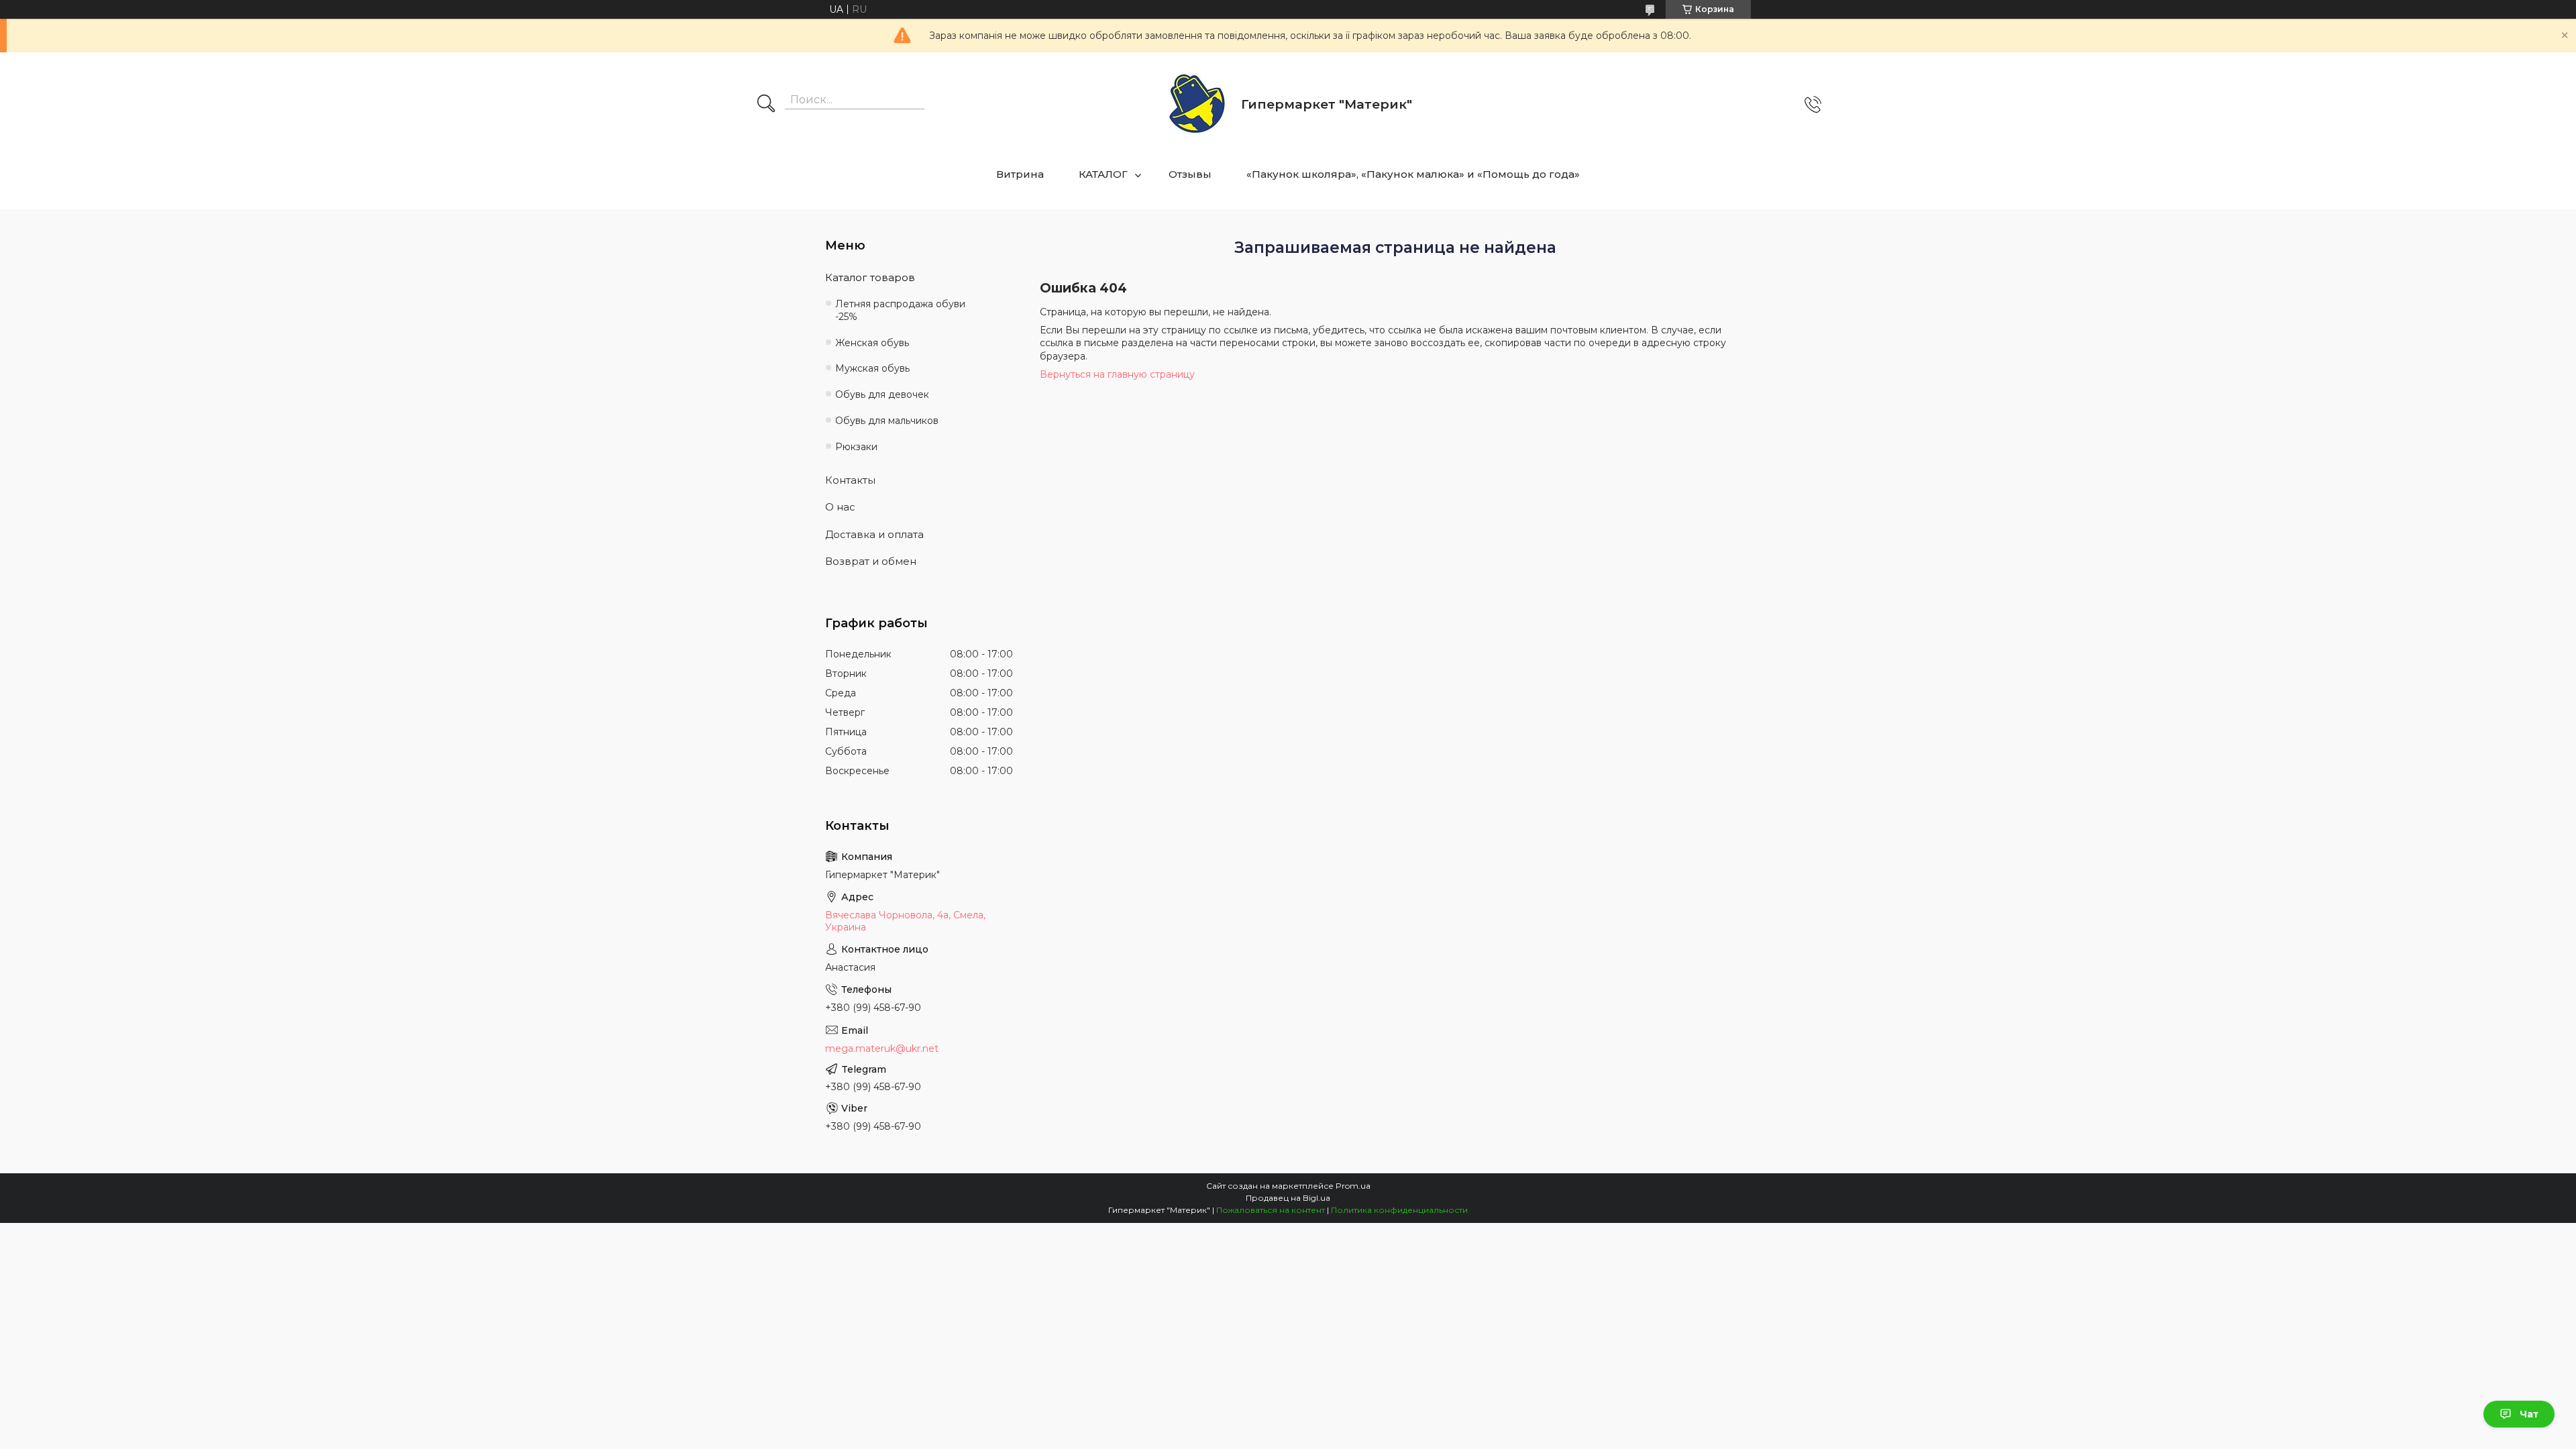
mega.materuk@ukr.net (882, 1049)
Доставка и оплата (874, 534)
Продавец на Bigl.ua (1288, 1198)
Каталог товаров (870, 277)
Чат (2529, 1414)
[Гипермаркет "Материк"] (1197, 104)
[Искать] (766, 105)
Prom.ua (1353, 1186)
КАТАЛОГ (1103, 174)
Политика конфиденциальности (1399, 1210)
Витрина (1020, 174)
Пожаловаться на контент (1271, 1210)
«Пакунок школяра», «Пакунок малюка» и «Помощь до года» (1413, 174)
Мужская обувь (872, 368)
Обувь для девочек (882, 394)
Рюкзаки (856, 447)
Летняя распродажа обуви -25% (900, 310)
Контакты (850, 480)
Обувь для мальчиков (887, 421)
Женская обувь (872, 343)
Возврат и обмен (871, 561)
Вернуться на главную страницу (1117, 374)
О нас (840, 507)
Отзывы (1190, 174)
